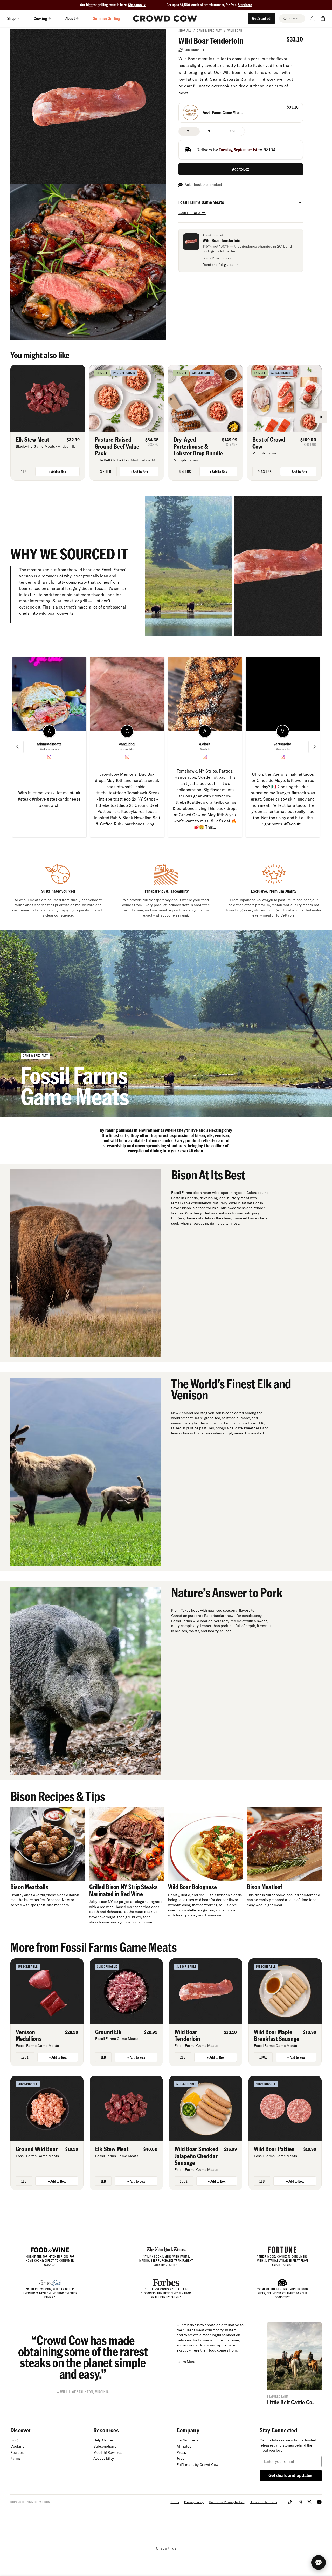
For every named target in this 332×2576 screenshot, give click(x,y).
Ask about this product (203, 185)
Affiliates (184, 2446)
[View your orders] (323, 18)
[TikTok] (290, 2502)
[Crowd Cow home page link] (165, 18)
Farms (16, 2458)
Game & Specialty (209, 30)
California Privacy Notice (227, 2502)
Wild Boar (235, 30)
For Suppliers (188, 2440)
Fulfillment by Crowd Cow (198, 2465)
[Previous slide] (17, 747)
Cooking (17, 2446)
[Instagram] (300, 2502)
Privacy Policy (194, 2502)
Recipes (17, 2452)
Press (181, 2452)
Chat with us (166, 2548)
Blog (14, 2440)
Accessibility (103, 2458)
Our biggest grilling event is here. (104, 5)
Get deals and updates (290, 2475)
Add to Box (241, 169)
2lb (189, 131)
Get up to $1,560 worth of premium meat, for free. (209, 5)
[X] (309, 2502)
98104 (270, 150)
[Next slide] (315, 747)
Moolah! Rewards (108, 2452)
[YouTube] (319, 2502)
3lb (210, 131)
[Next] (321, 417)
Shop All (185, 30)
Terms (175, 2502)
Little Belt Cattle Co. (290, 2402)
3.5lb (233, 131)
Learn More (186, 2362)
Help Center (103, 2440)
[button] (300, 202)
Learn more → (192, 212)
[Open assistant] (319, 2563)
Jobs (180, 2458)
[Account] (312, 18)
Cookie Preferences (263, 2502)
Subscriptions (105, 2446)
